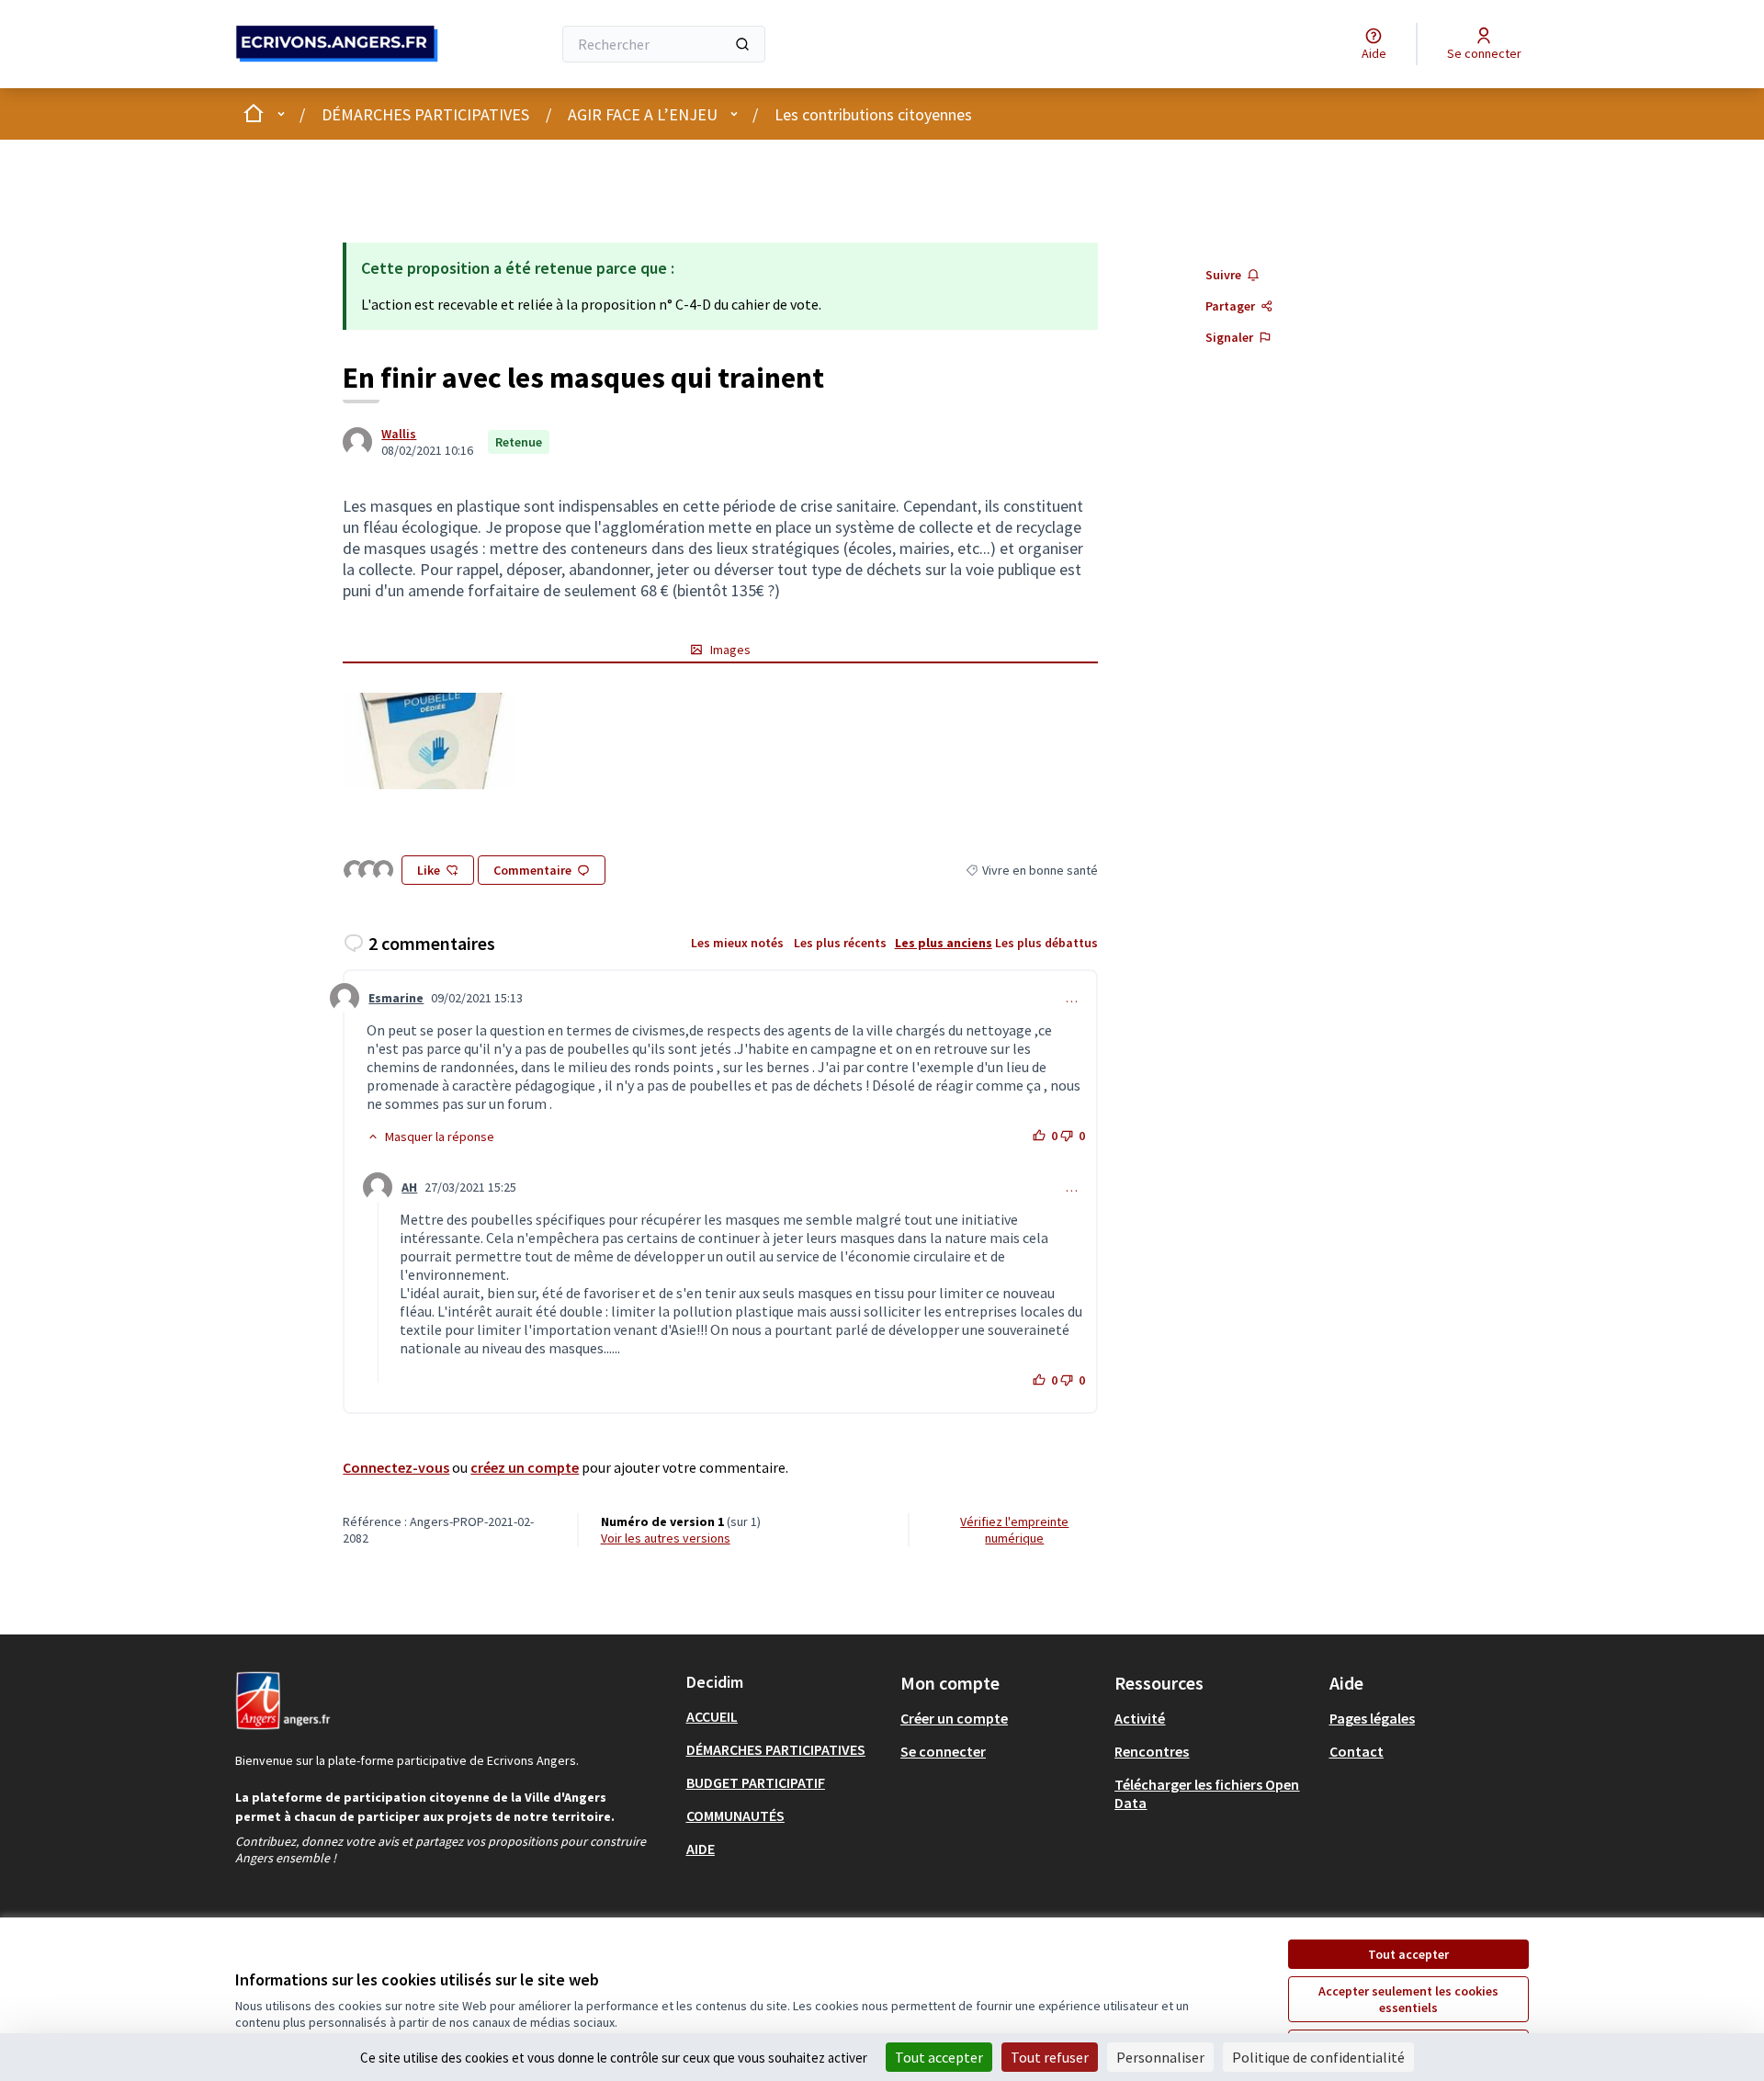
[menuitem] (786, 1716)
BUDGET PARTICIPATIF (756, 1782)
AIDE (701, 1849)
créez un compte (525, 1467)
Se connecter (943, 1751)
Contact (1357, 1751)
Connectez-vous (396, 1467)
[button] (430, 1137)
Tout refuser (1050, 2057)
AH (409, 1187)
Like (429, 870)
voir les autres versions (666, 1538)
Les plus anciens (944, 943)
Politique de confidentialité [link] (1318, 2057)
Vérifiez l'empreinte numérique (1014, 1530)
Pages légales (1372, 1718)
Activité (1140, 1718)
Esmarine (396, 998)
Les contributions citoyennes (873, 114)
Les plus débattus (1046, 943)
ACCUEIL (712, 1716)
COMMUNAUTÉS (735, 1815)
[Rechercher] (742, 44)
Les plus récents (840, 943)
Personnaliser (1160, 2057)
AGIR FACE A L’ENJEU (643, 114)
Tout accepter (1408, 1954)
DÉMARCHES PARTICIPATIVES (425, 114)
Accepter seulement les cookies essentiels (1408, 1999)
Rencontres (1152, 1751)
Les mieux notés (737, 943)
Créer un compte (954, 1718)
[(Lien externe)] (429, 741)
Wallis (399, 434)
